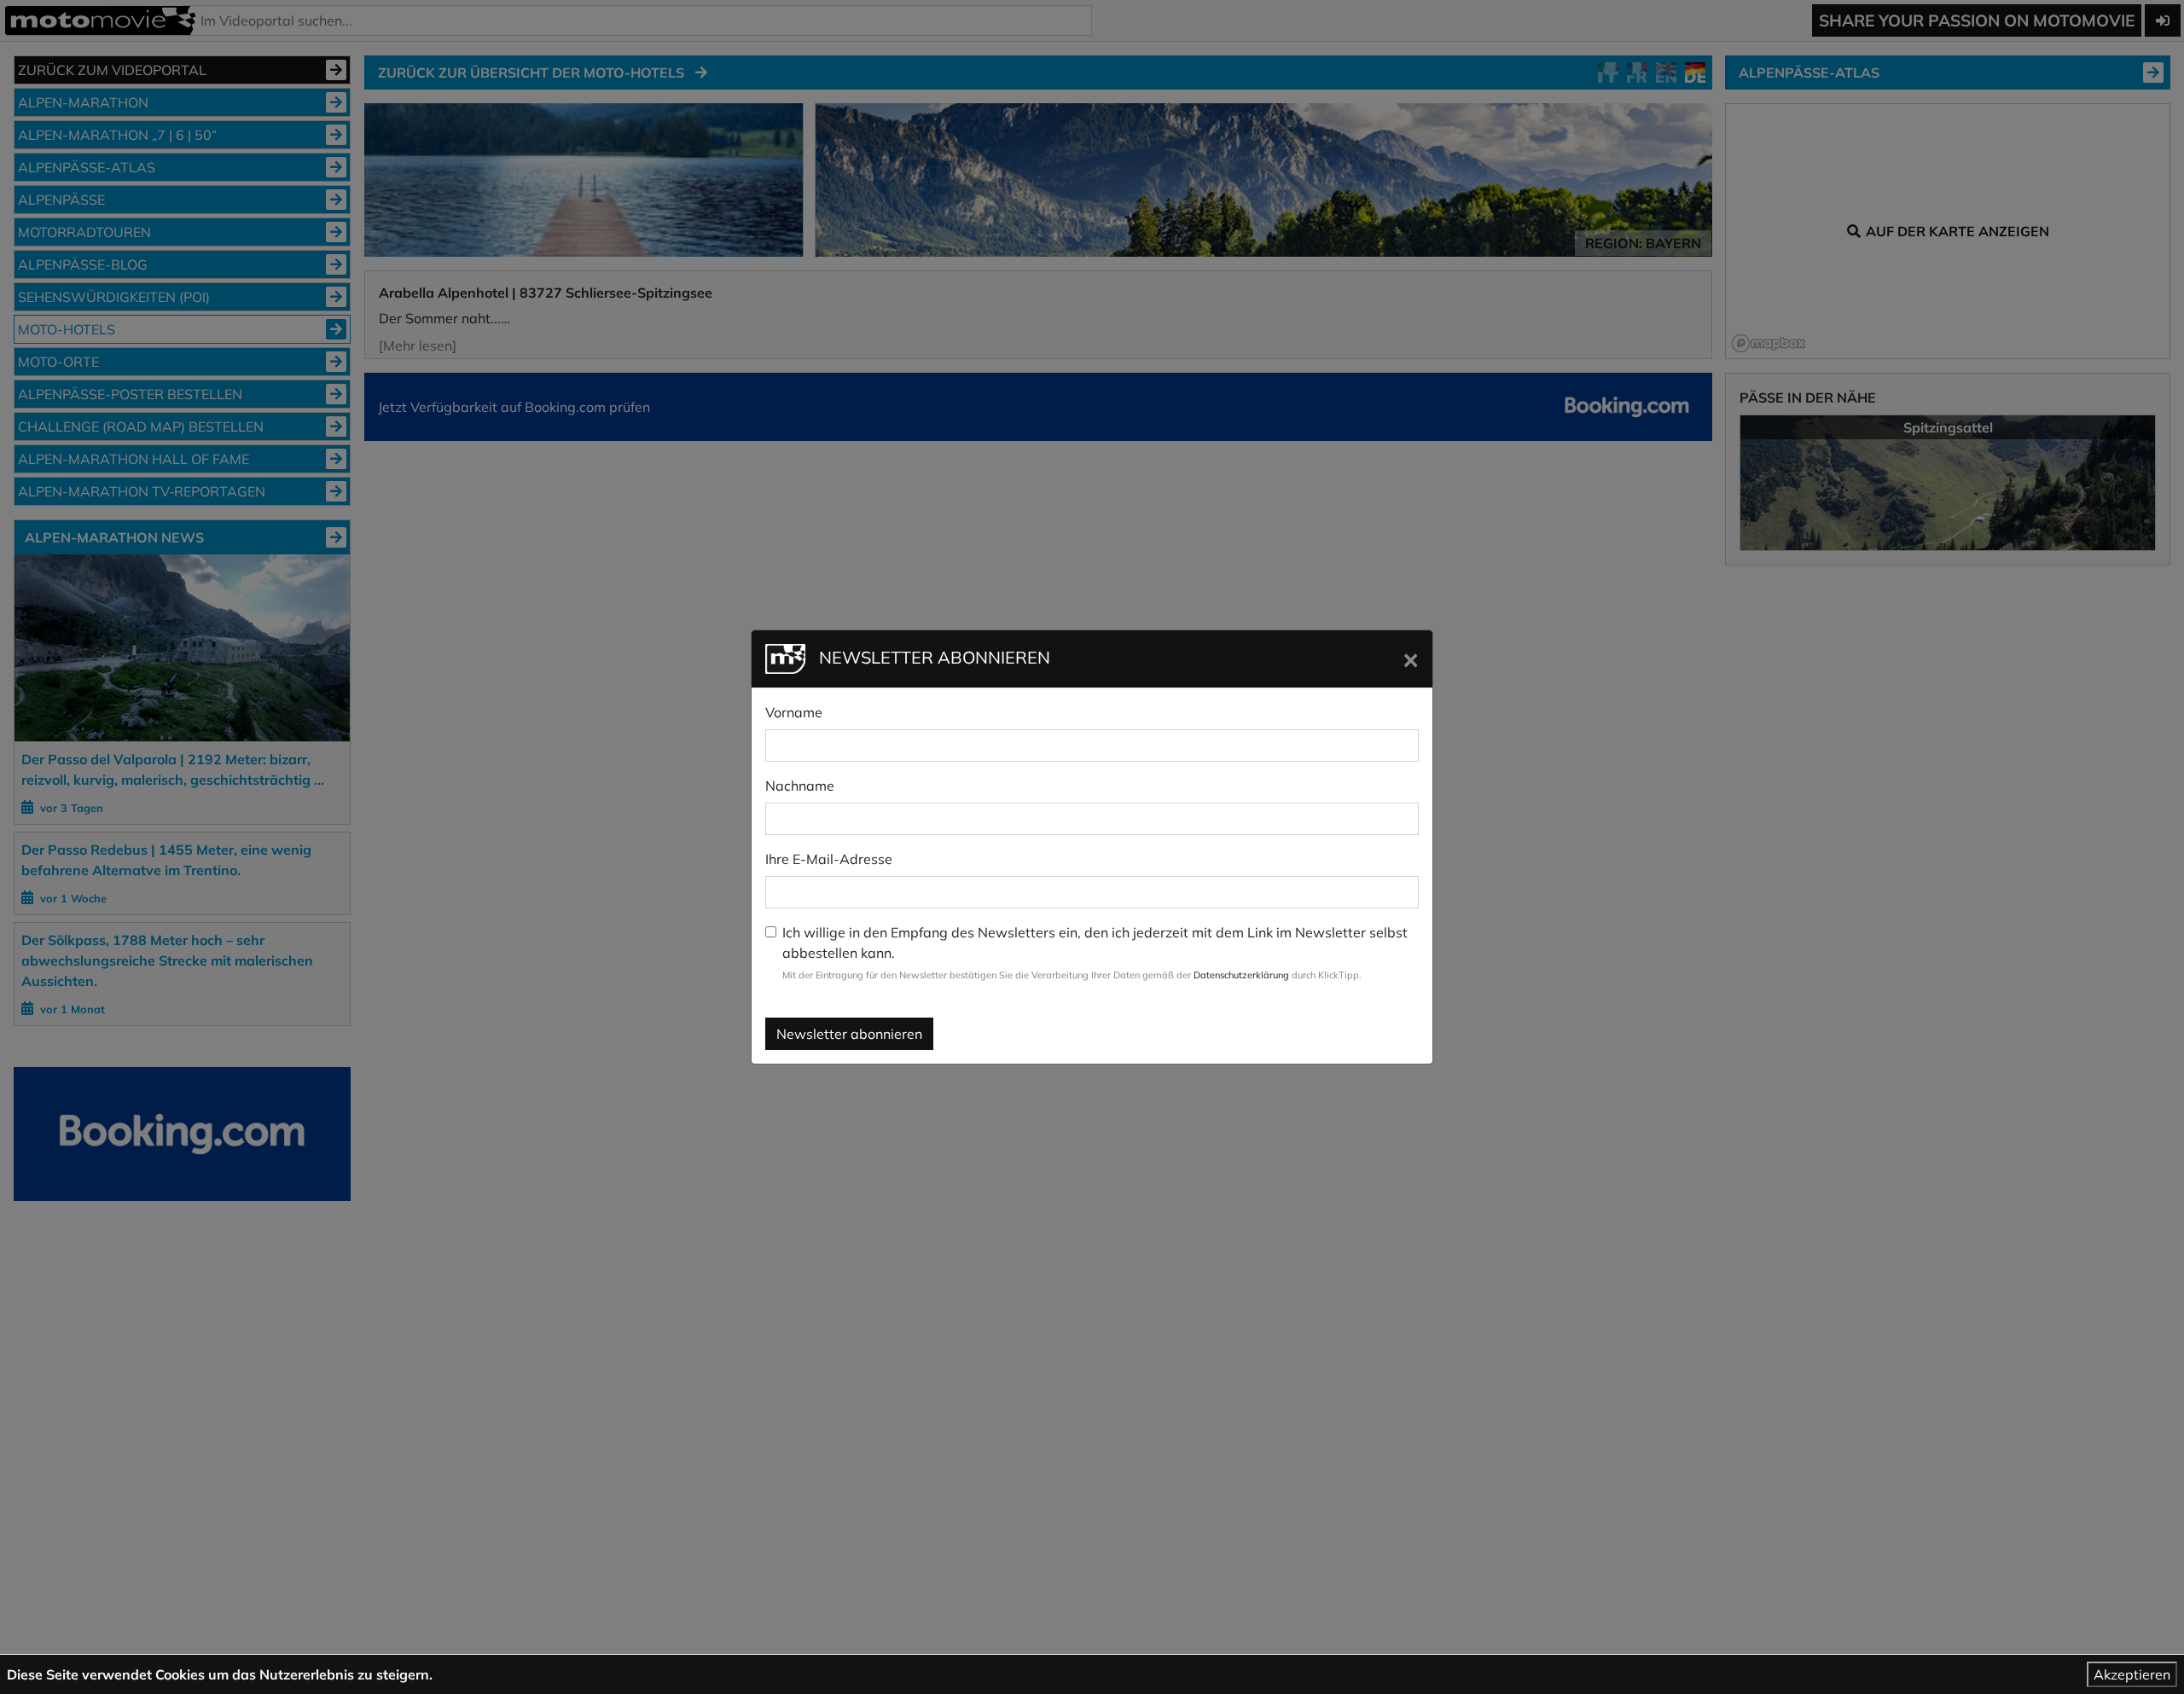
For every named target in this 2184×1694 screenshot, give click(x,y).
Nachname (800, 786)
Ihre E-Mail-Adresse (829, 859)
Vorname (794, 712)
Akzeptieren (2132, 1674)
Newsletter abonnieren (849, 1034)
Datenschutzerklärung (1241, 975)
